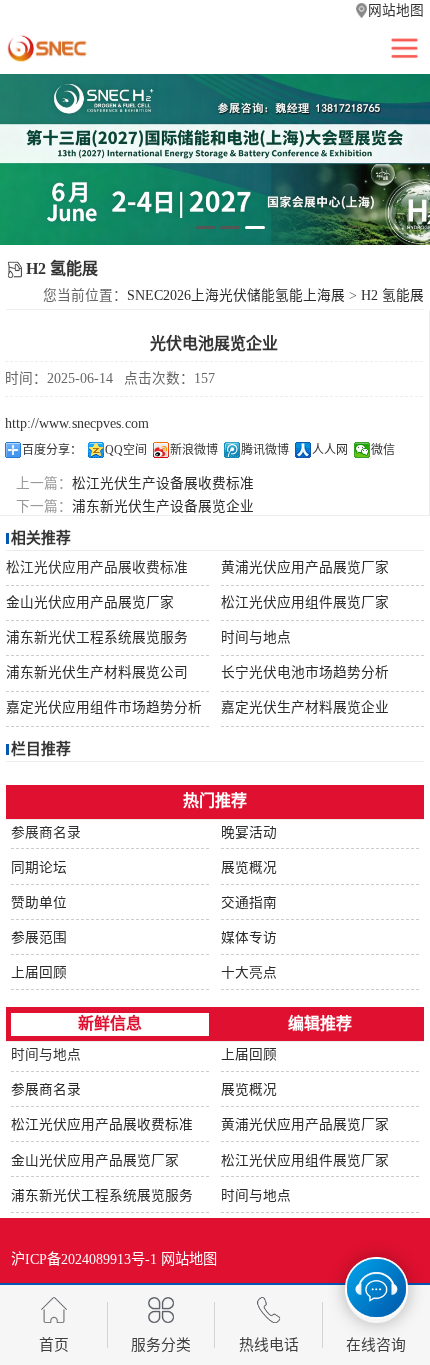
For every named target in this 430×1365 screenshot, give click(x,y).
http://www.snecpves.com (77, 423)
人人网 (330, 450)
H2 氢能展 (392, 295)
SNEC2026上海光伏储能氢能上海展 (236, 295)
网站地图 (396, 10)
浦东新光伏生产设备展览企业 (163, 506)
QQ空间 (126, 450)
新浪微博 (194, 450)
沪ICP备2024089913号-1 (84, 1259)
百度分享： (52, 450)
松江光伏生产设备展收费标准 (163, 483)
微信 (383, 450)
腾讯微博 (265, 450)
